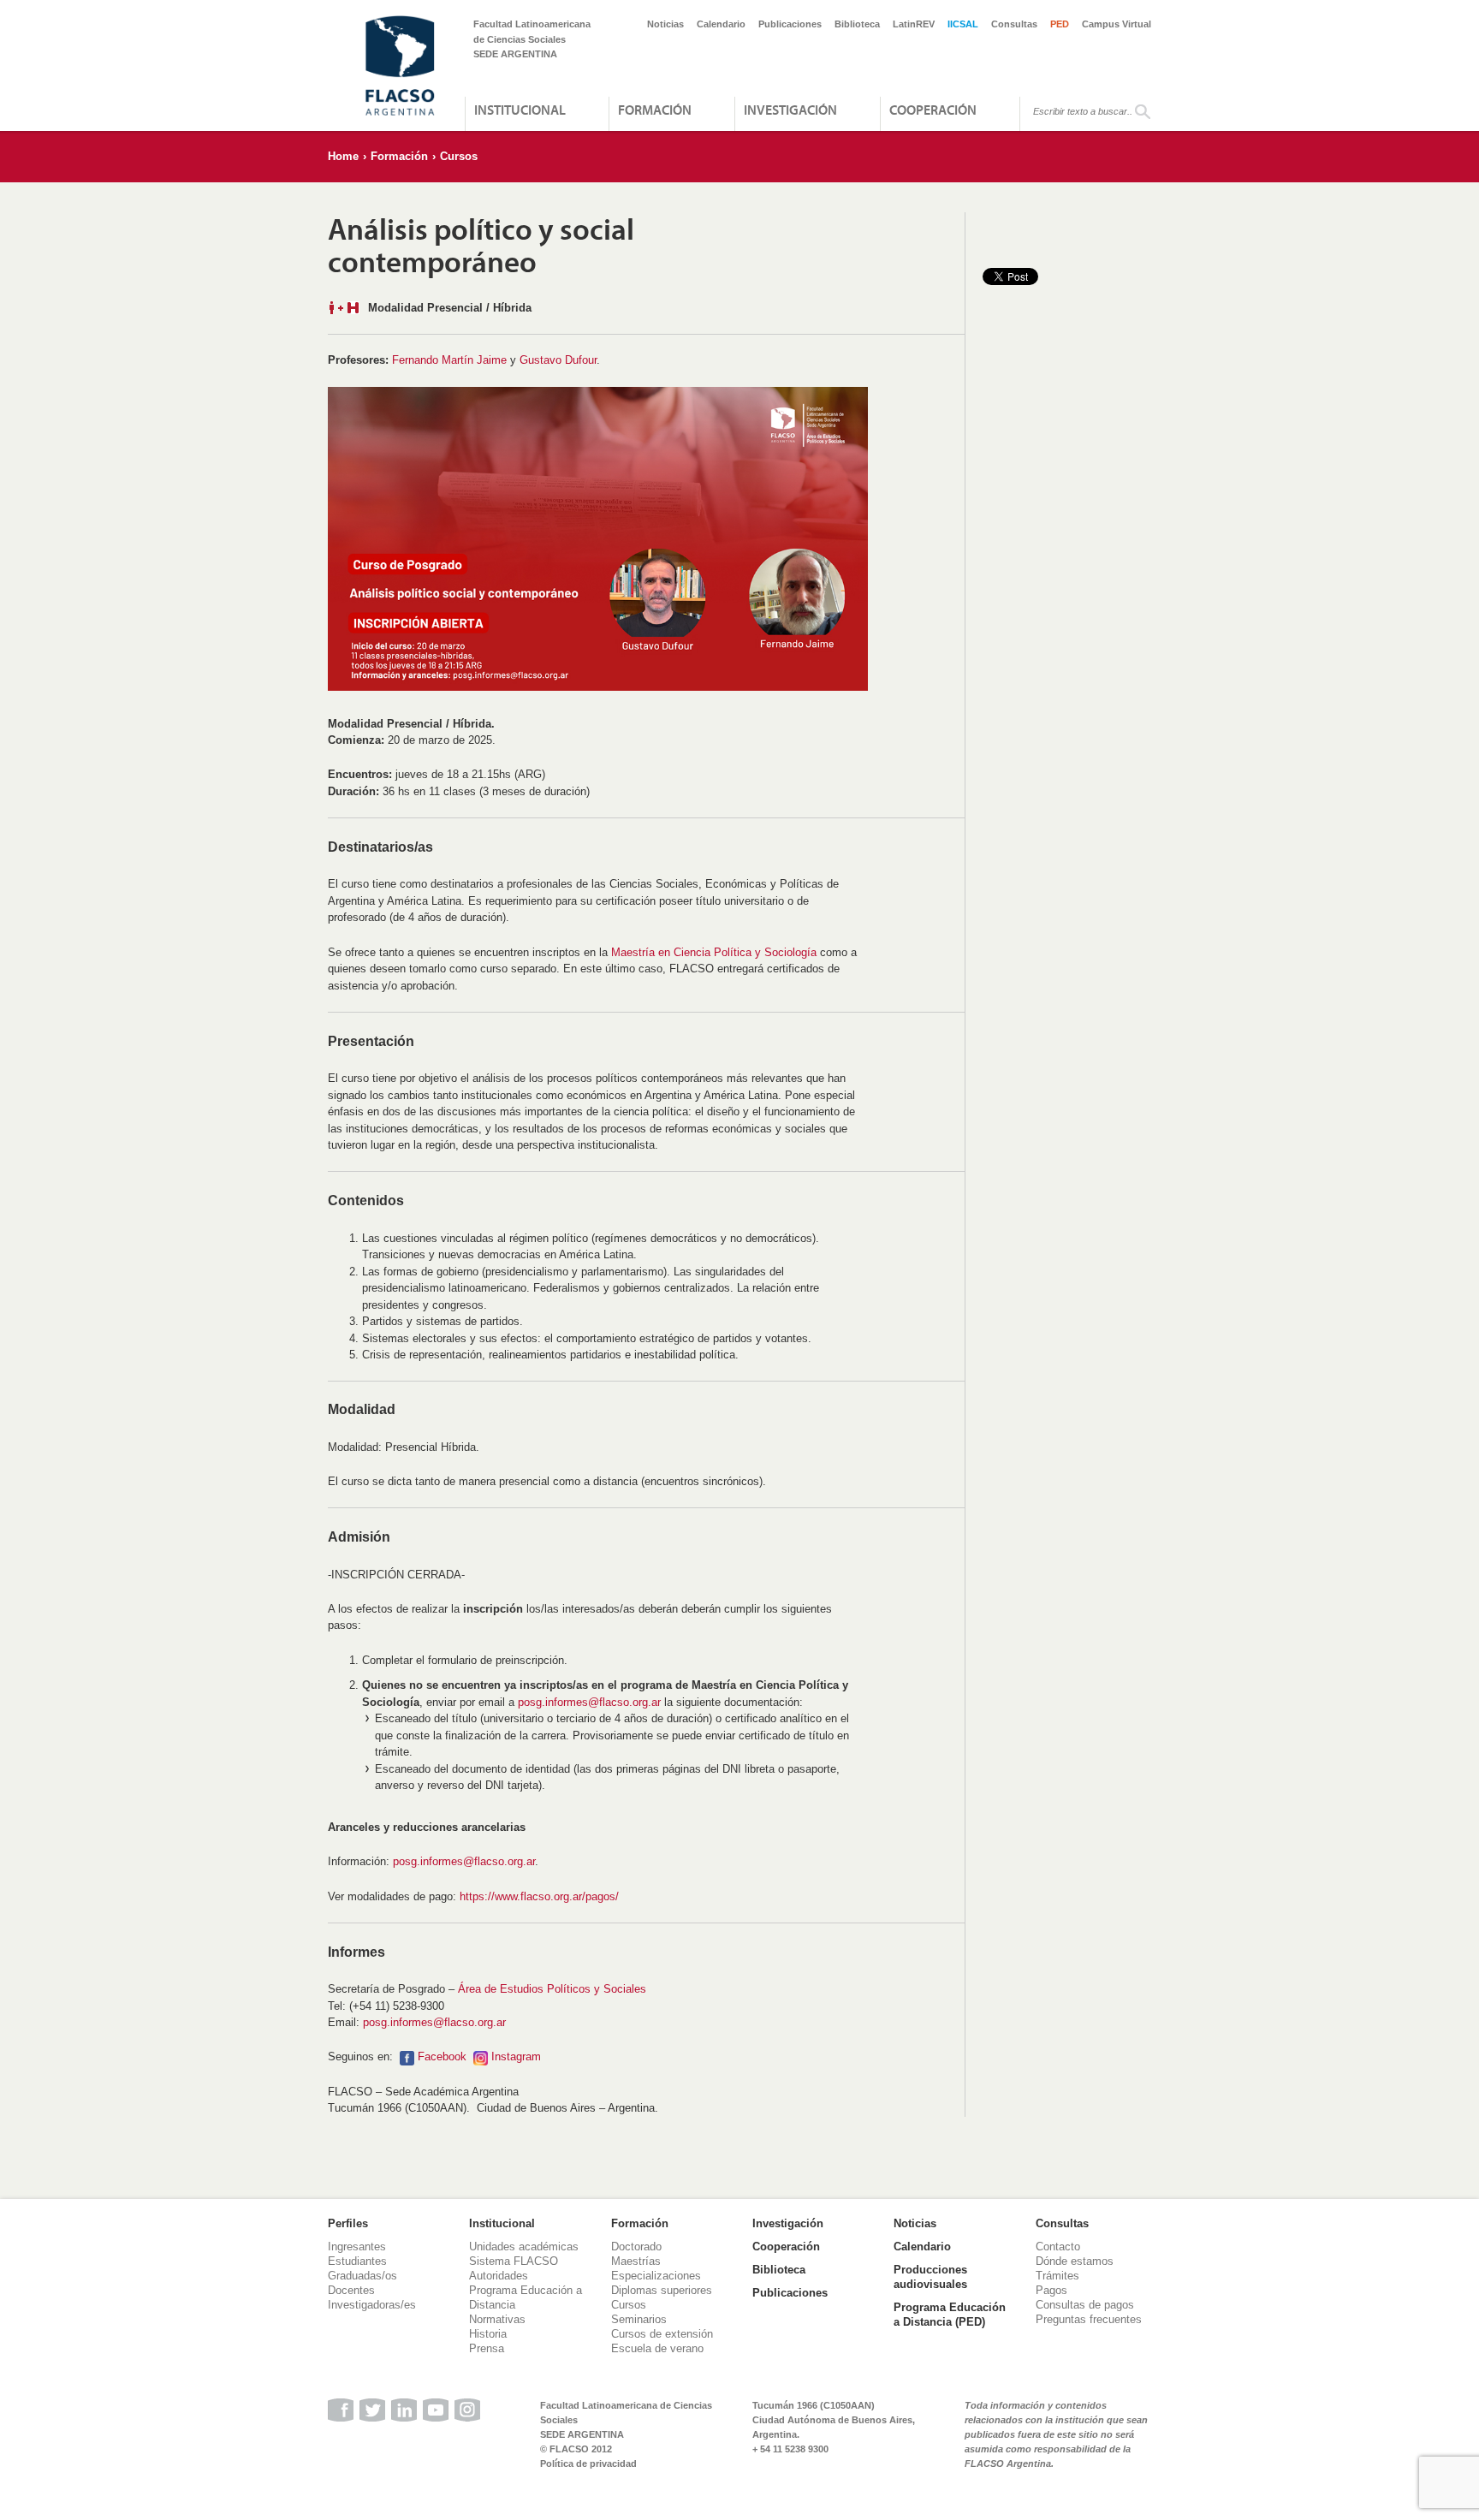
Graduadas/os (362, 2276)
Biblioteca (857, 24)
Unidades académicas (524, 2247)
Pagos (1051, 2290)
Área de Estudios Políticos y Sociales (552, 1989)
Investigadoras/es (372, 2305)
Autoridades (499, 2276)
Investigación (790, 110)
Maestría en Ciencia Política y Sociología (714, 952)
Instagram (516, 2056)
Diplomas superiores (662, 2290)
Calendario (721, 24)
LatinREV (914, 24)
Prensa (487, 2348)
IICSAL (963, 24)
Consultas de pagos (1085, 2305)
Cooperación (933, 110)
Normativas (497, 2319)
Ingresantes (357, 2247)
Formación (655, 110)
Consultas (1014, 24)
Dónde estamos (1075, 2261)
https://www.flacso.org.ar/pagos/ (539, 1896)
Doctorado (636, 2247)
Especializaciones (656, 2276)
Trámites (1057, 2276)
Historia (488, 2334)
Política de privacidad (588, 2464)
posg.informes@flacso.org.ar (589, 1702)
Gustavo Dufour (558, 360)
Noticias (665, 24)
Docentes (351, 2290)
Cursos (459, 156)
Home (343, 156)
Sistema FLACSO (514, 2261)
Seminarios (639, 2319)
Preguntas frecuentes (1089, 2319)
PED (1060, 24)
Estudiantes (357, 2261)
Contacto (1058, 2247)
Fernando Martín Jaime (449, 360)
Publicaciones (790, 24)
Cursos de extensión (662, 2334)
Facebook (442, 2056)
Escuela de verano (657, 2348)
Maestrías (636, 2261)
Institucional (520, 110)
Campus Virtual (1117, 24)
